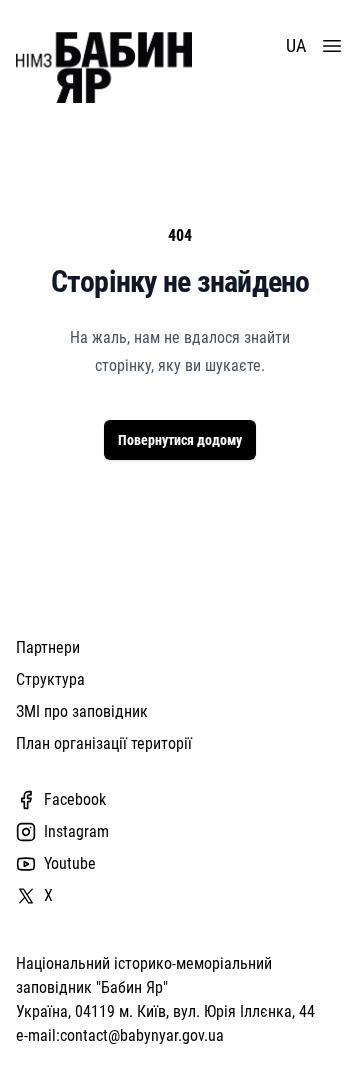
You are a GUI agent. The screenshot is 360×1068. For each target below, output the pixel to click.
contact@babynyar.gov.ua (142, 1035)
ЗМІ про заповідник (82, 711)
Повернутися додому (180, 440)
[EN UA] (300, 45)
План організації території (104, 743)
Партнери (48, 647)
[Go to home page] (104, 67)
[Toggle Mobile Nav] (332, 46)
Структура (50, 679)
